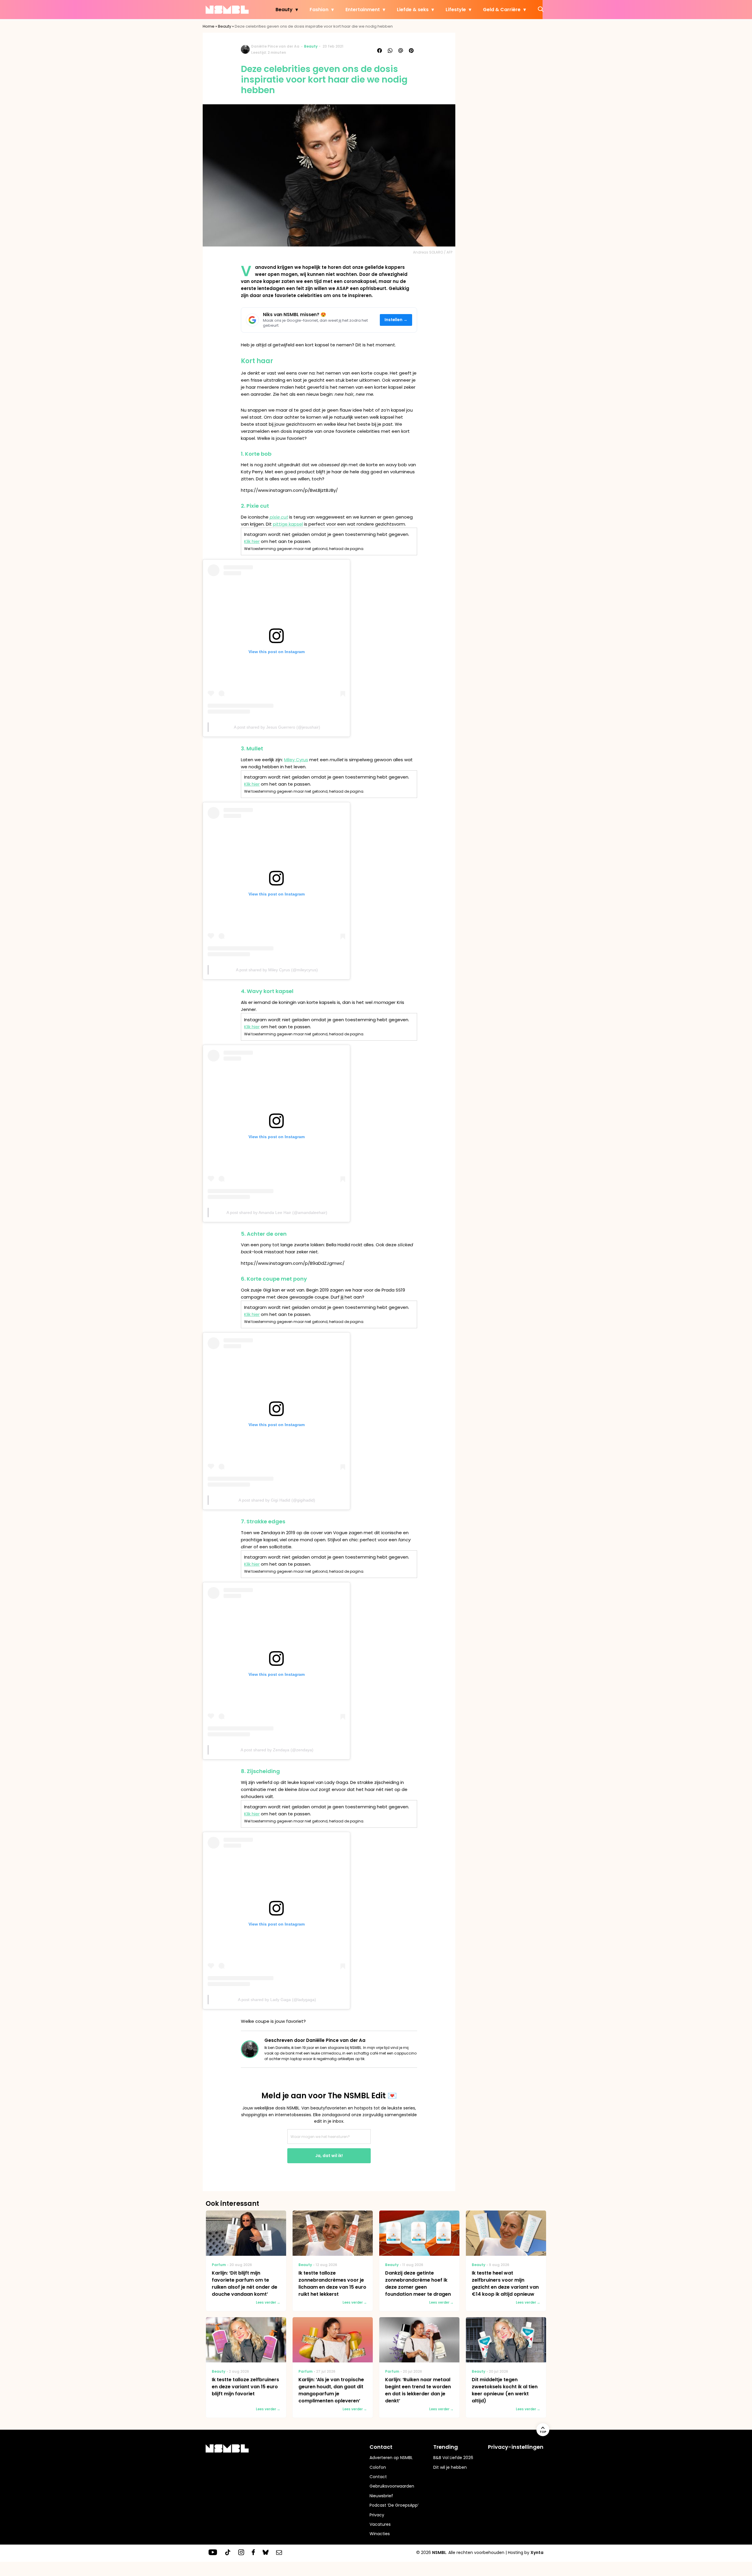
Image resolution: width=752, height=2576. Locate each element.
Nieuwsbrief (381, 2496)
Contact (378, 2477)
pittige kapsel (288, 524)
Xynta (537, 2552)
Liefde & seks (413, 10)
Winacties (380, 2534)
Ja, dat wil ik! (329, 2156)
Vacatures (380, 2524)
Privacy (377, 2515)
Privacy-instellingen (516, 2447)
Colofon (378, 2467)
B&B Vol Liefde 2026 (453, 2458)
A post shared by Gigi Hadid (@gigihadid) (277, 1500)
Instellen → (396, 320)
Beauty (284, 10)
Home (209, 26)
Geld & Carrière (502, 10)
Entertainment (363, 10)
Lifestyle (456, 10)
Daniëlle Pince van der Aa (275, 46)
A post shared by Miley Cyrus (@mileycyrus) (277, 970)
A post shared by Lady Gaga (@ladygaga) (277, 2000)
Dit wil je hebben (450, 2467)
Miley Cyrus (296, 760)
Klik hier (252, 541)
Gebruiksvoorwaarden (392, 2486)
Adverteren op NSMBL (391, 2458)
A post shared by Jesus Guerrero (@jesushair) (277, 727)
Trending (446, 2447)
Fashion (319, 10)
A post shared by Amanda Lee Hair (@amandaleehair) (277, 1212)
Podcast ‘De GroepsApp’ (394, 2505)
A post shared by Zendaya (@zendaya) (277, 1750)
